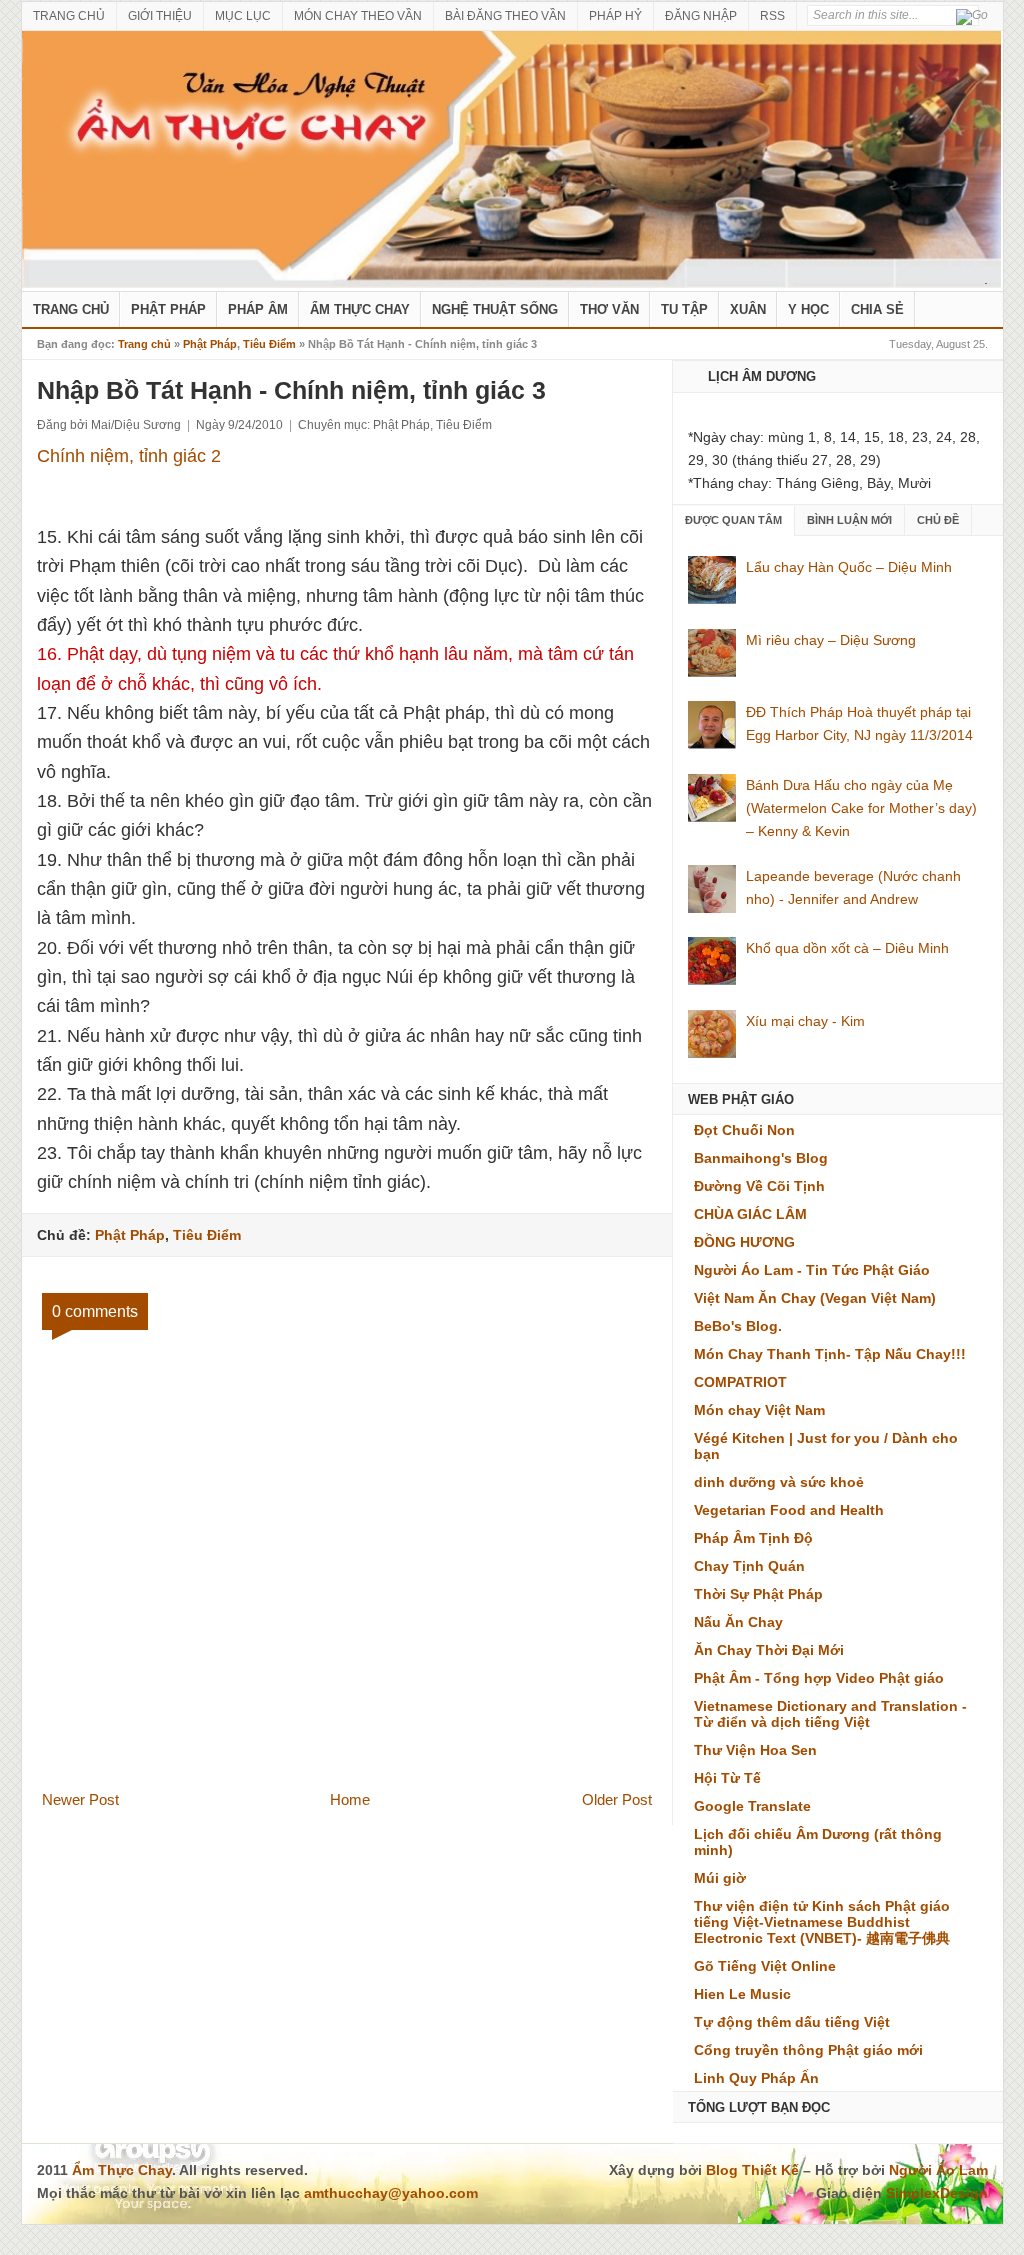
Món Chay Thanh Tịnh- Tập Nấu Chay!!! (830, 1354)
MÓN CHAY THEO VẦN (358, 16)
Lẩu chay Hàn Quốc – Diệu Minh (849, 567)
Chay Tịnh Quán (749, 1566)
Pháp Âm (258, 309)
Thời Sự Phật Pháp (758, 1594)
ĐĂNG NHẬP (701, 16)
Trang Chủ (71, 309)
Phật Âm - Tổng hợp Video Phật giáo (819, 1678)
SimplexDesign (937, 2193)
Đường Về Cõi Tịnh (759, 1186)
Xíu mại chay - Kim (805, 1021)
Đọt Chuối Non (744, 1130)
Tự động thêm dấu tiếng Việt (792, 2022)
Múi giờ (720, 1878)
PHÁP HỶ (615, 16)
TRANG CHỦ (69, 16)
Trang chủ (144, 344)
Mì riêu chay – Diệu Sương (831, 640)
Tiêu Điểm (269, 344)
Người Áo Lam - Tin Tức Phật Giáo (812, 1270)
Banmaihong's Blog (761, 1158)
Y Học (808, 309)
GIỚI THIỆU (160, 16)
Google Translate (752, 1806)
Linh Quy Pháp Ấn (756, 2078)
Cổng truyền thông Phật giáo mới (808, 2050)
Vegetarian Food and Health (789, 1510)
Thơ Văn (609, 309)
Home (350, 1799)
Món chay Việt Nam (759, 1410)
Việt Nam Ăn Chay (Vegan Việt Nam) (815, 1298)
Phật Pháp (168, 309)
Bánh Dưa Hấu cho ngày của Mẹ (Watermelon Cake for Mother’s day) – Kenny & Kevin (861, 808)
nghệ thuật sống (495, 309)
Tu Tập (684, 309)
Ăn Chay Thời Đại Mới (769, 1650)
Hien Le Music (742, 1994)
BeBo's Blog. (738, 1326)
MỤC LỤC (243, 16)
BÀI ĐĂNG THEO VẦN (505, 16)
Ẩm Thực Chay (360, 309)
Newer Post (80, 1799)
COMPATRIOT (740, 1382)
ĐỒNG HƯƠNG (744, 1242)
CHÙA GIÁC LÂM (750, 1214)
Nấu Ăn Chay (738, 1622)
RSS (772, 16)
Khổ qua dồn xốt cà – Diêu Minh (847, 948)
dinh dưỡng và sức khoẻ (779, 1482)
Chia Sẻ (877, 309)
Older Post (617, 1799)
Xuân (748, 309)
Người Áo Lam (938, 2170)
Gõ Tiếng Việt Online (765, 1966)
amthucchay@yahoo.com (391, 2193)
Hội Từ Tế (727, 1778)
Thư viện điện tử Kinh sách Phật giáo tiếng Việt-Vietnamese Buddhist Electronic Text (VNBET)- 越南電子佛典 (822, 1922)
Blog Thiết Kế (752, 2170)
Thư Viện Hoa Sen (755, 1750)
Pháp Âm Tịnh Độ (753, 1538)
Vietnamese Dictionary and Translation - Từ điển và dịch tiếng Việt (830, 1714)
